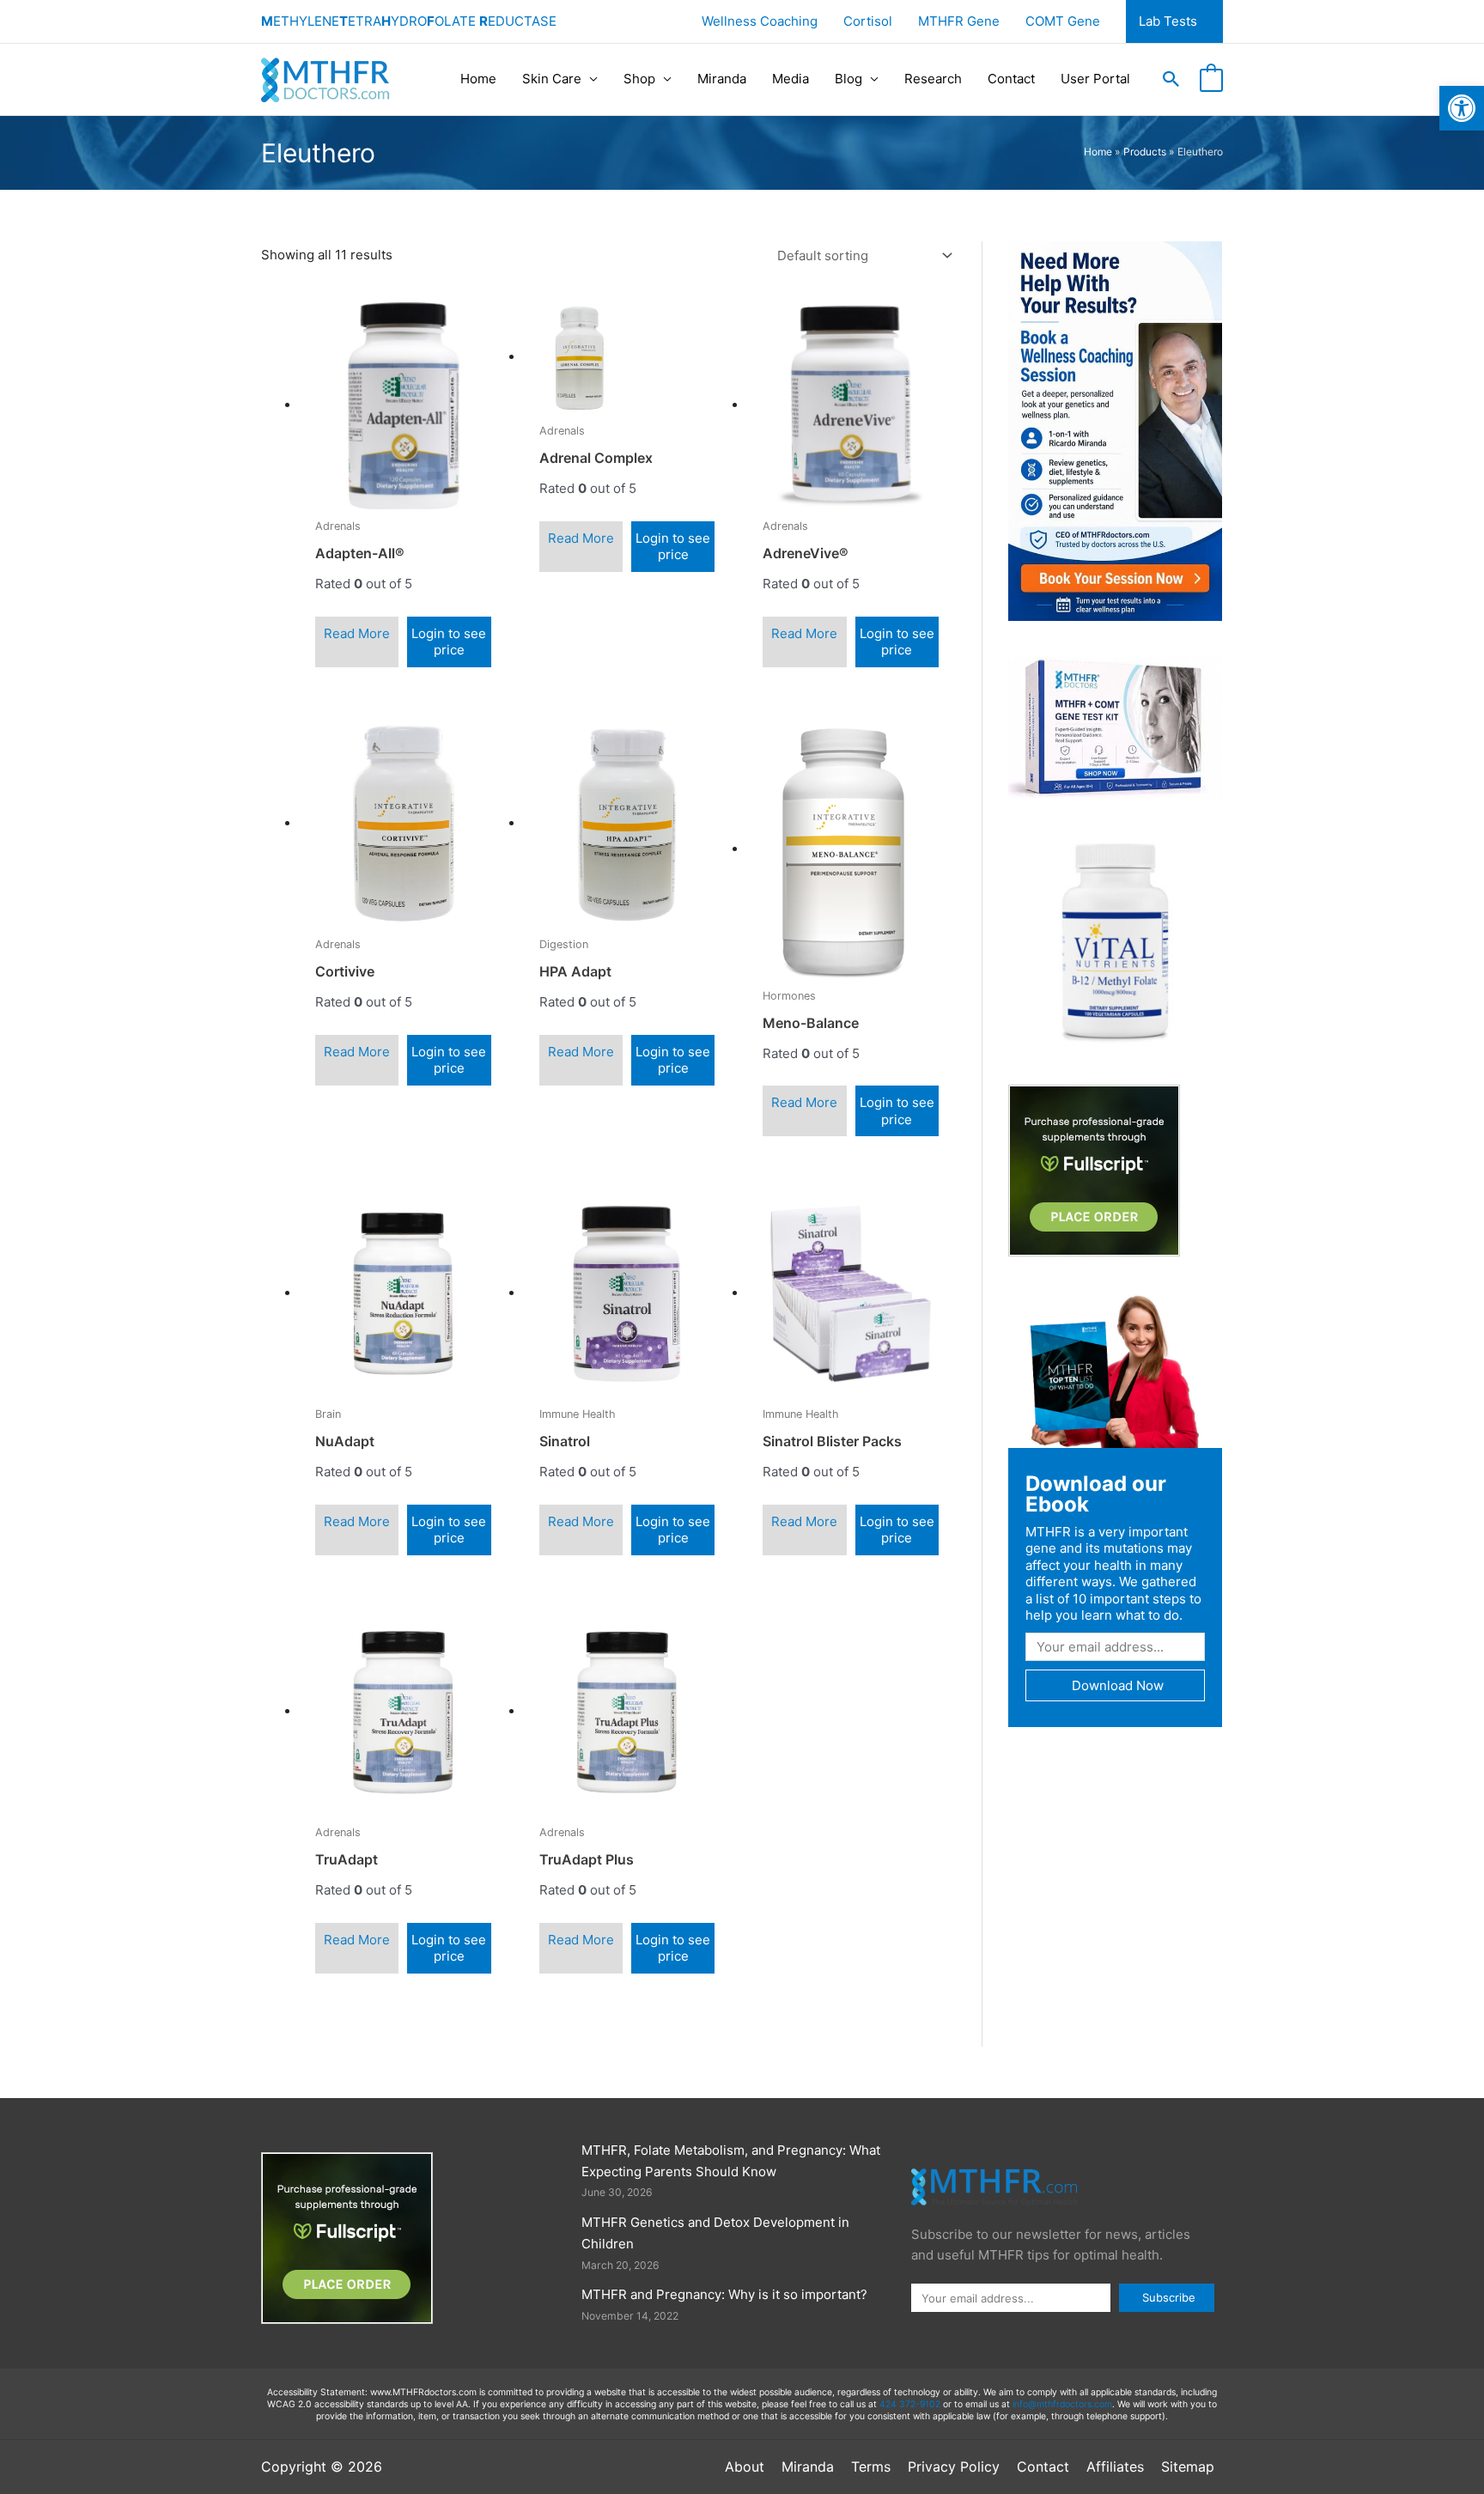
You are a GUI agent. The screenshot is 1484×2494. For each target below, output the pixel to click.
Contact (1011, 79)
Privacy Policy (954, 2467)
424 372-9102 (910, 2404)
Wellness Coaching (760, 21)
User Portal (1095, 79)
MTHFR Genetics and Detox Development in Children (715, 2233)
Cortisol (868, 21)
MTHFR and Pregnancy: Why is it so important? (724, 2294)
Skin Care (552, 79)
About (745, 2467)
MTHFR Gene (959, 21)
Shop (639, 79)
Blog (848, 79)
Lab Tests (1168, 21)
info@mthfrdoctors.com (1062, 2404)
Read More (357, 633)
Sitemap (1188, 2467)
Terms (871, 2467)
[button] (1171, 79)
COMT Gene (1063, 21)
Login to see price (449, 642)
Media (791, 79)
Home (478, 79)
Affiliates (1115, 2467)
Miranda (722, 79)
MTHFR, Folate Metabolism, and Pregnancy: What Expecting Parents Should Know (731, 2161)
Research (933, 79)
